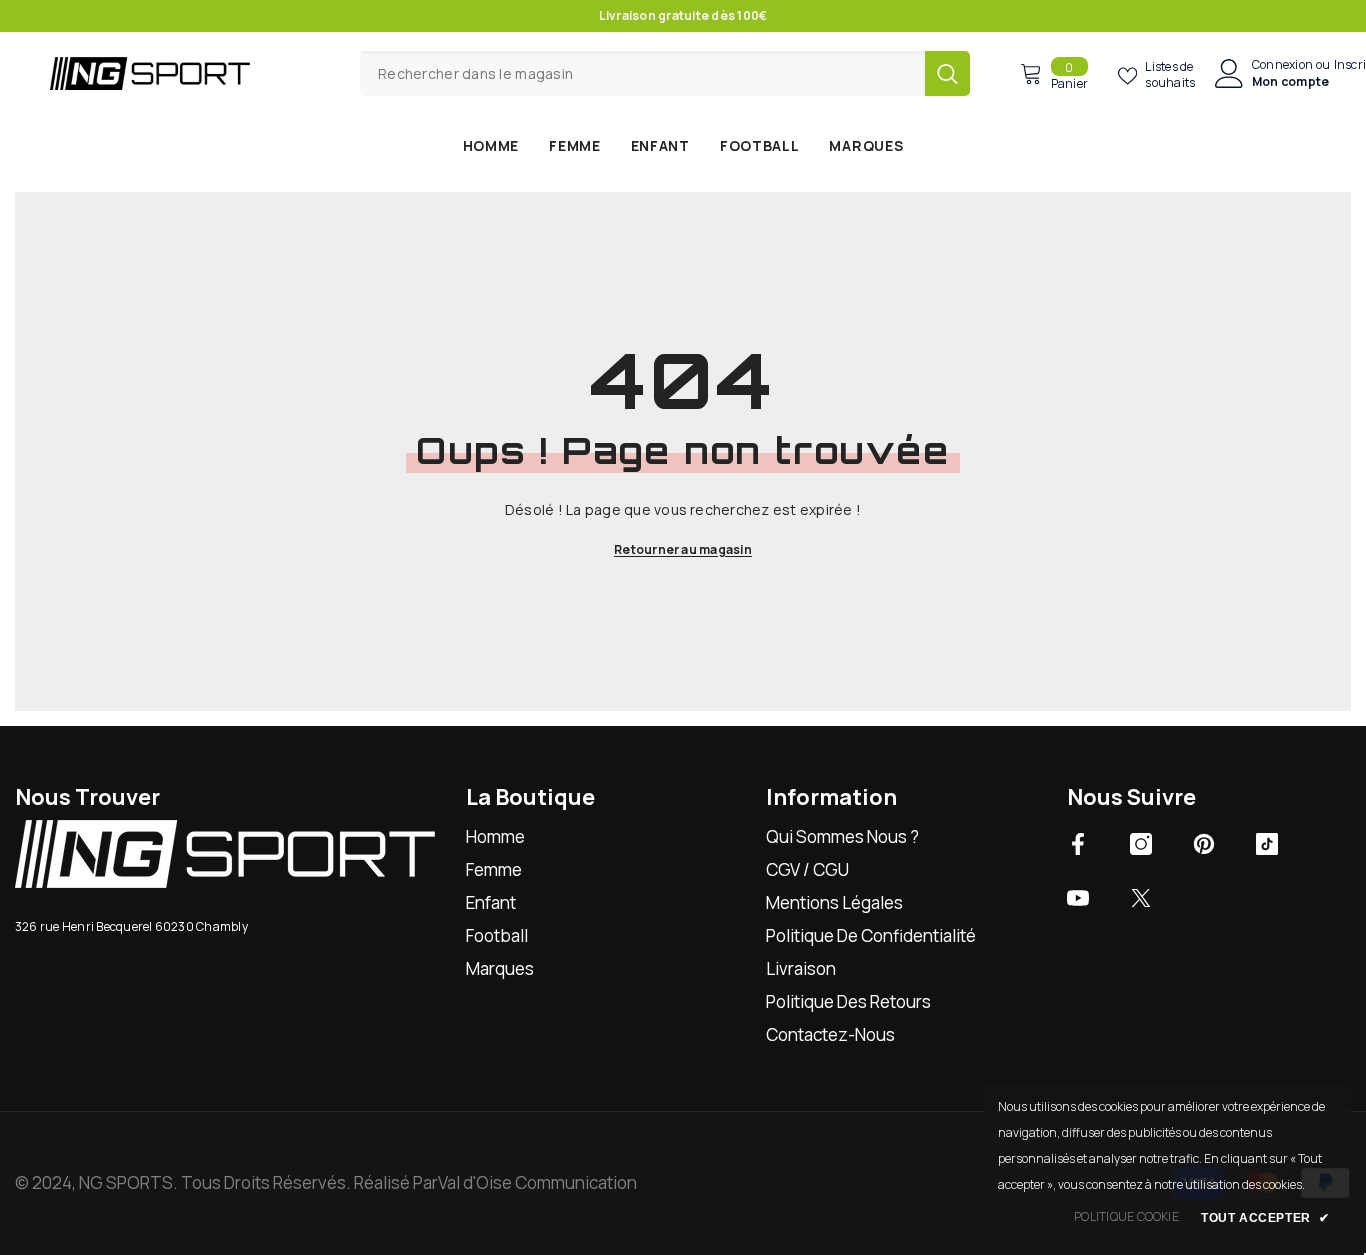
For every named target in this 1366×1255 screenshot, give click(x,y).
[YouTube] (1078, 898)
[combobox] (642, 73)
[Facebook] (1078, 844)
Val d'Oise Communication (537, 1182)
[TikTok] (1267, 844)
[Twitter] (1141, 898)
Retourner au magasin (683, 549)
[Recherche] (665, 73)
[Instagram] (1141, 844)
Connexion (1282, 65)
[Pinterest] (1204, 844)
